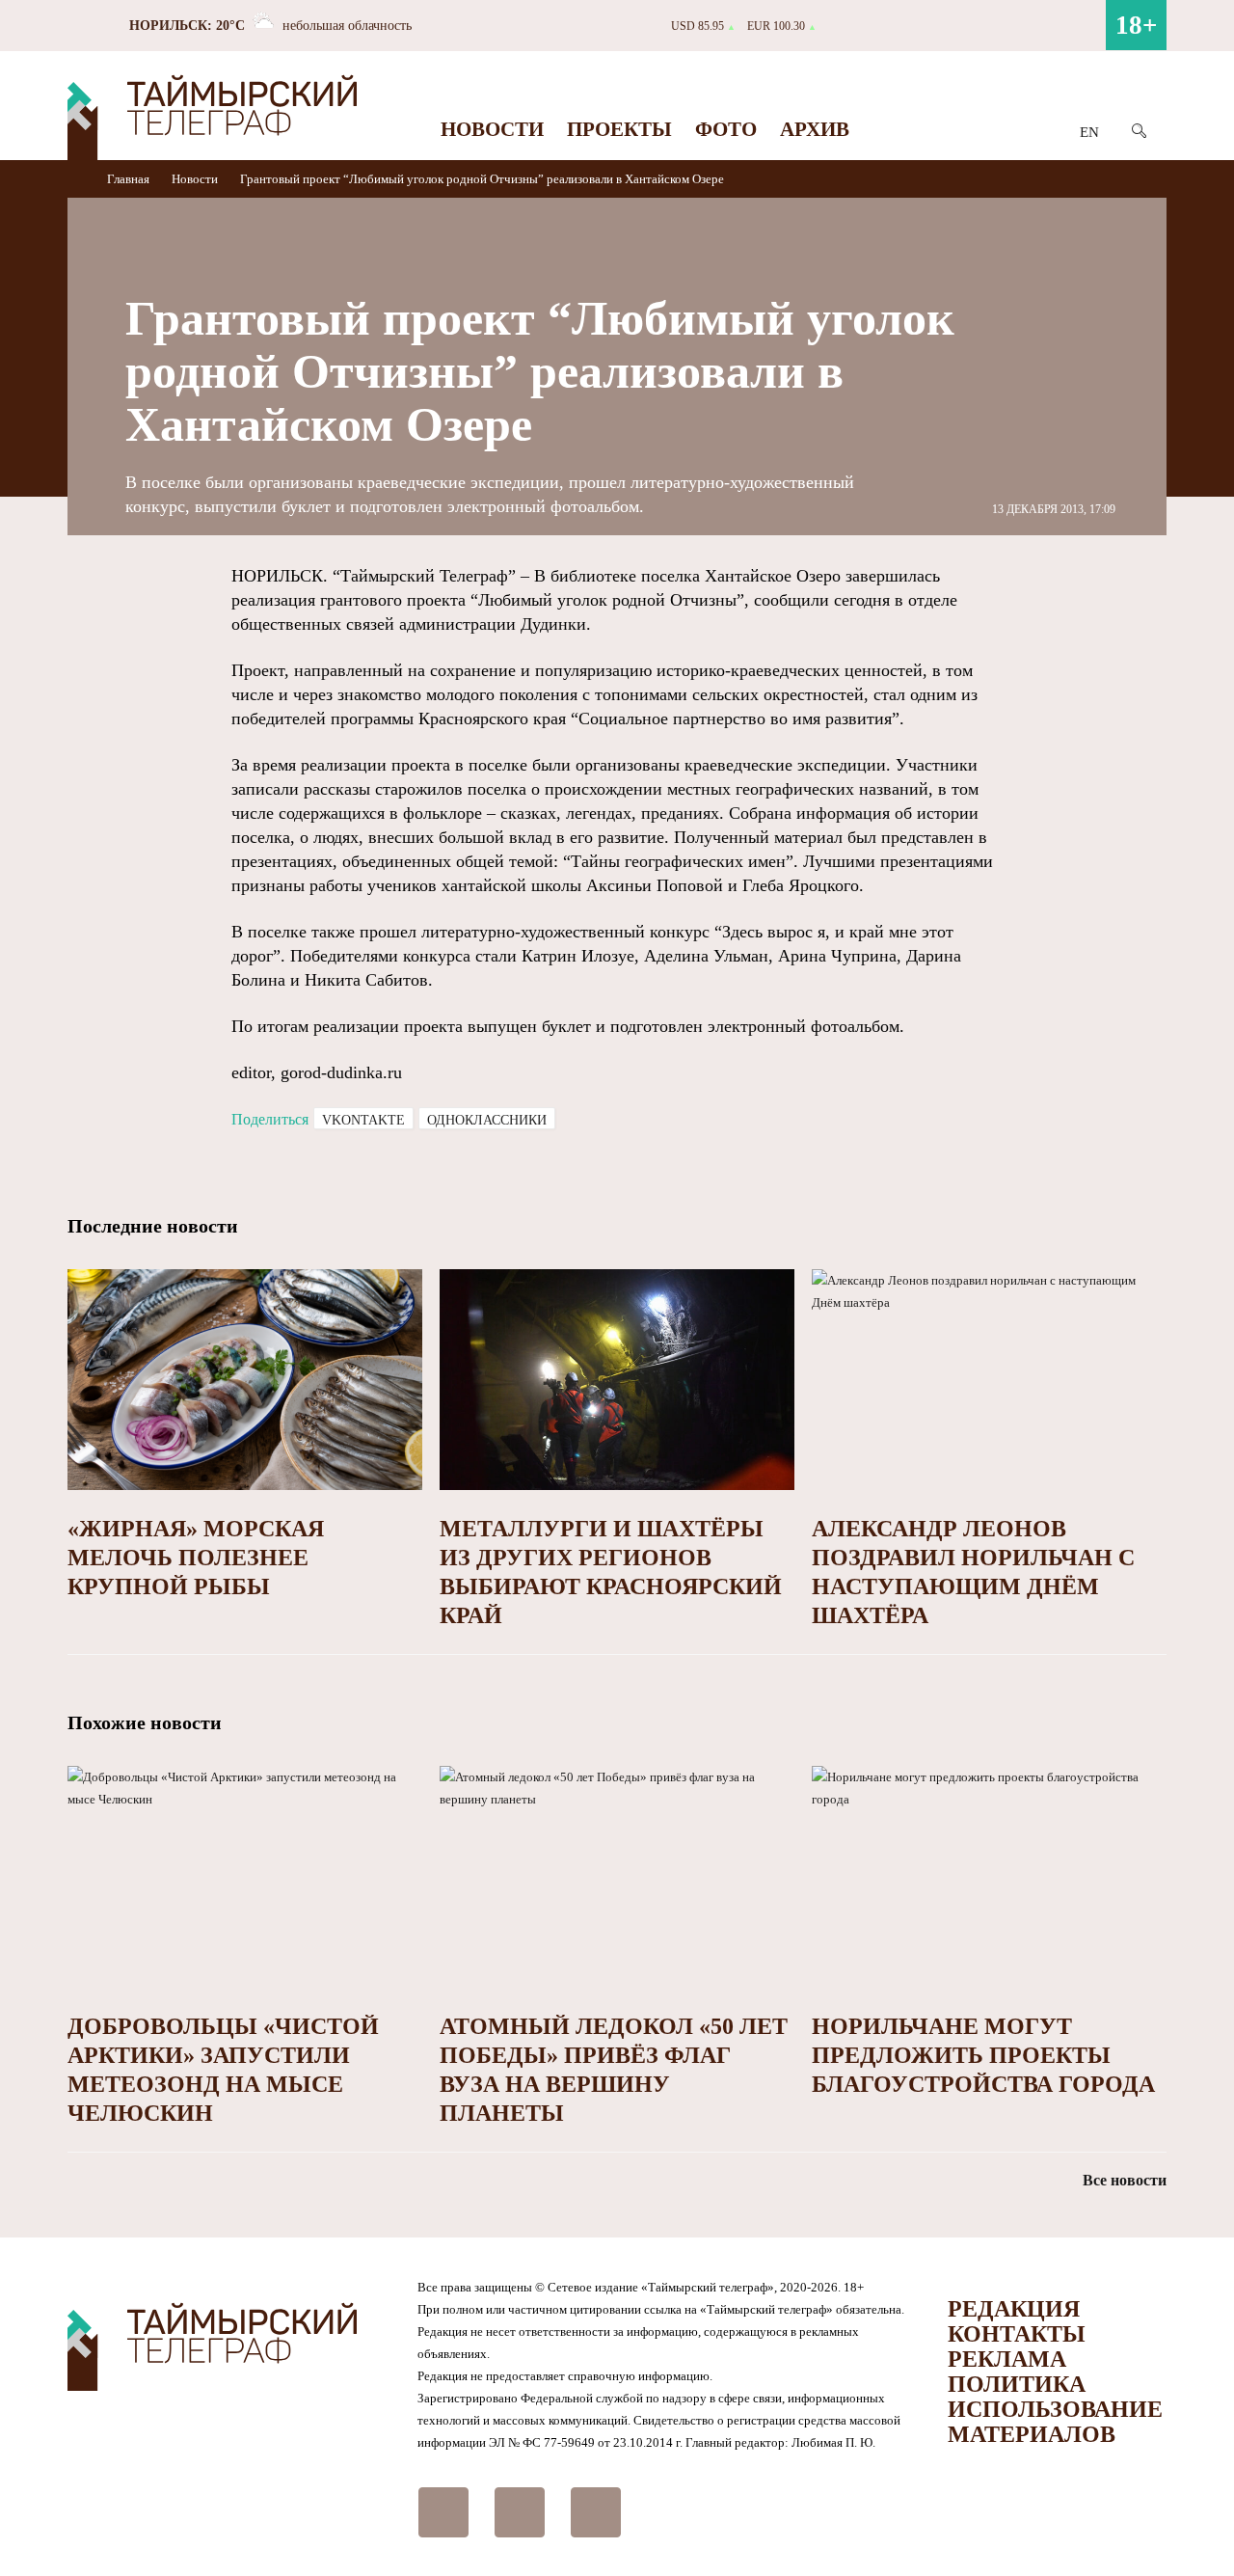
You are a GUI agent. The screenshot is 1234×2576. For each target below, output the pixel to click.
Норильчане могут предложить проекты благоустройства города (983, 2055)
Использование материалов (1055, 2422)
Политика (1017, 2384)
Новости (492, 129)
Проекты (619, 129)
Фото (726, 129)
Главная (130, 179)
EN (1089, 132)
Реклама (1007, 2359)
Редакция (1014, 2309)
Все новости (1125, 2180)
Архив (815, 129)
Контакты (1017, 2334)
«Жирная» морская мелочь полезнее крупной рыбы (196, 1558)
